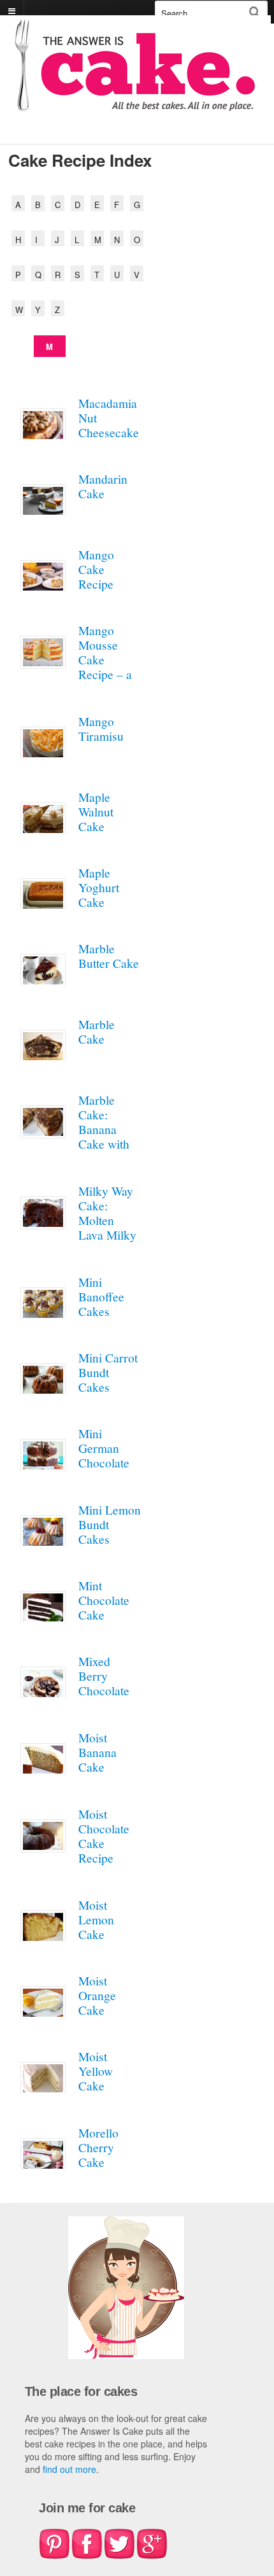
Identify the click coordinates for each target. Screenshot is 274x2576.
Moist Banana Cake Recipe (97, 1759)
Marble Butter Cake (109, 955)
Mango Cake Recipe (96, 569)
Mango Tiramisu (101, 728)
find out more (69, 2469)
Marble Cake (97, 1031)
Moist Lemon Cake (96, 1919)
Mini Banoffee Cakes (101, 1296)
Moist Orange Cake (97, 1995)
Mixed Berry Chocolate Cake (104, 1683)
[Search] (255, 12)
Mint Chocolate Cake (104, 1600)
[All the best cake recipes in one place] (135, 105)
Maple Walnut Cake (96, 811)
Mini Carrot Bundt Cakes (108, 1372)
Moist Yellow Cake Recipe (96, 2078)
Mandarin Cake (103, 486)
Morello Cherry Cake (98, 2147)
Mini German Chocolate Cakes (104, 1455)
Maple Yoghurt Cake (99, 887)
